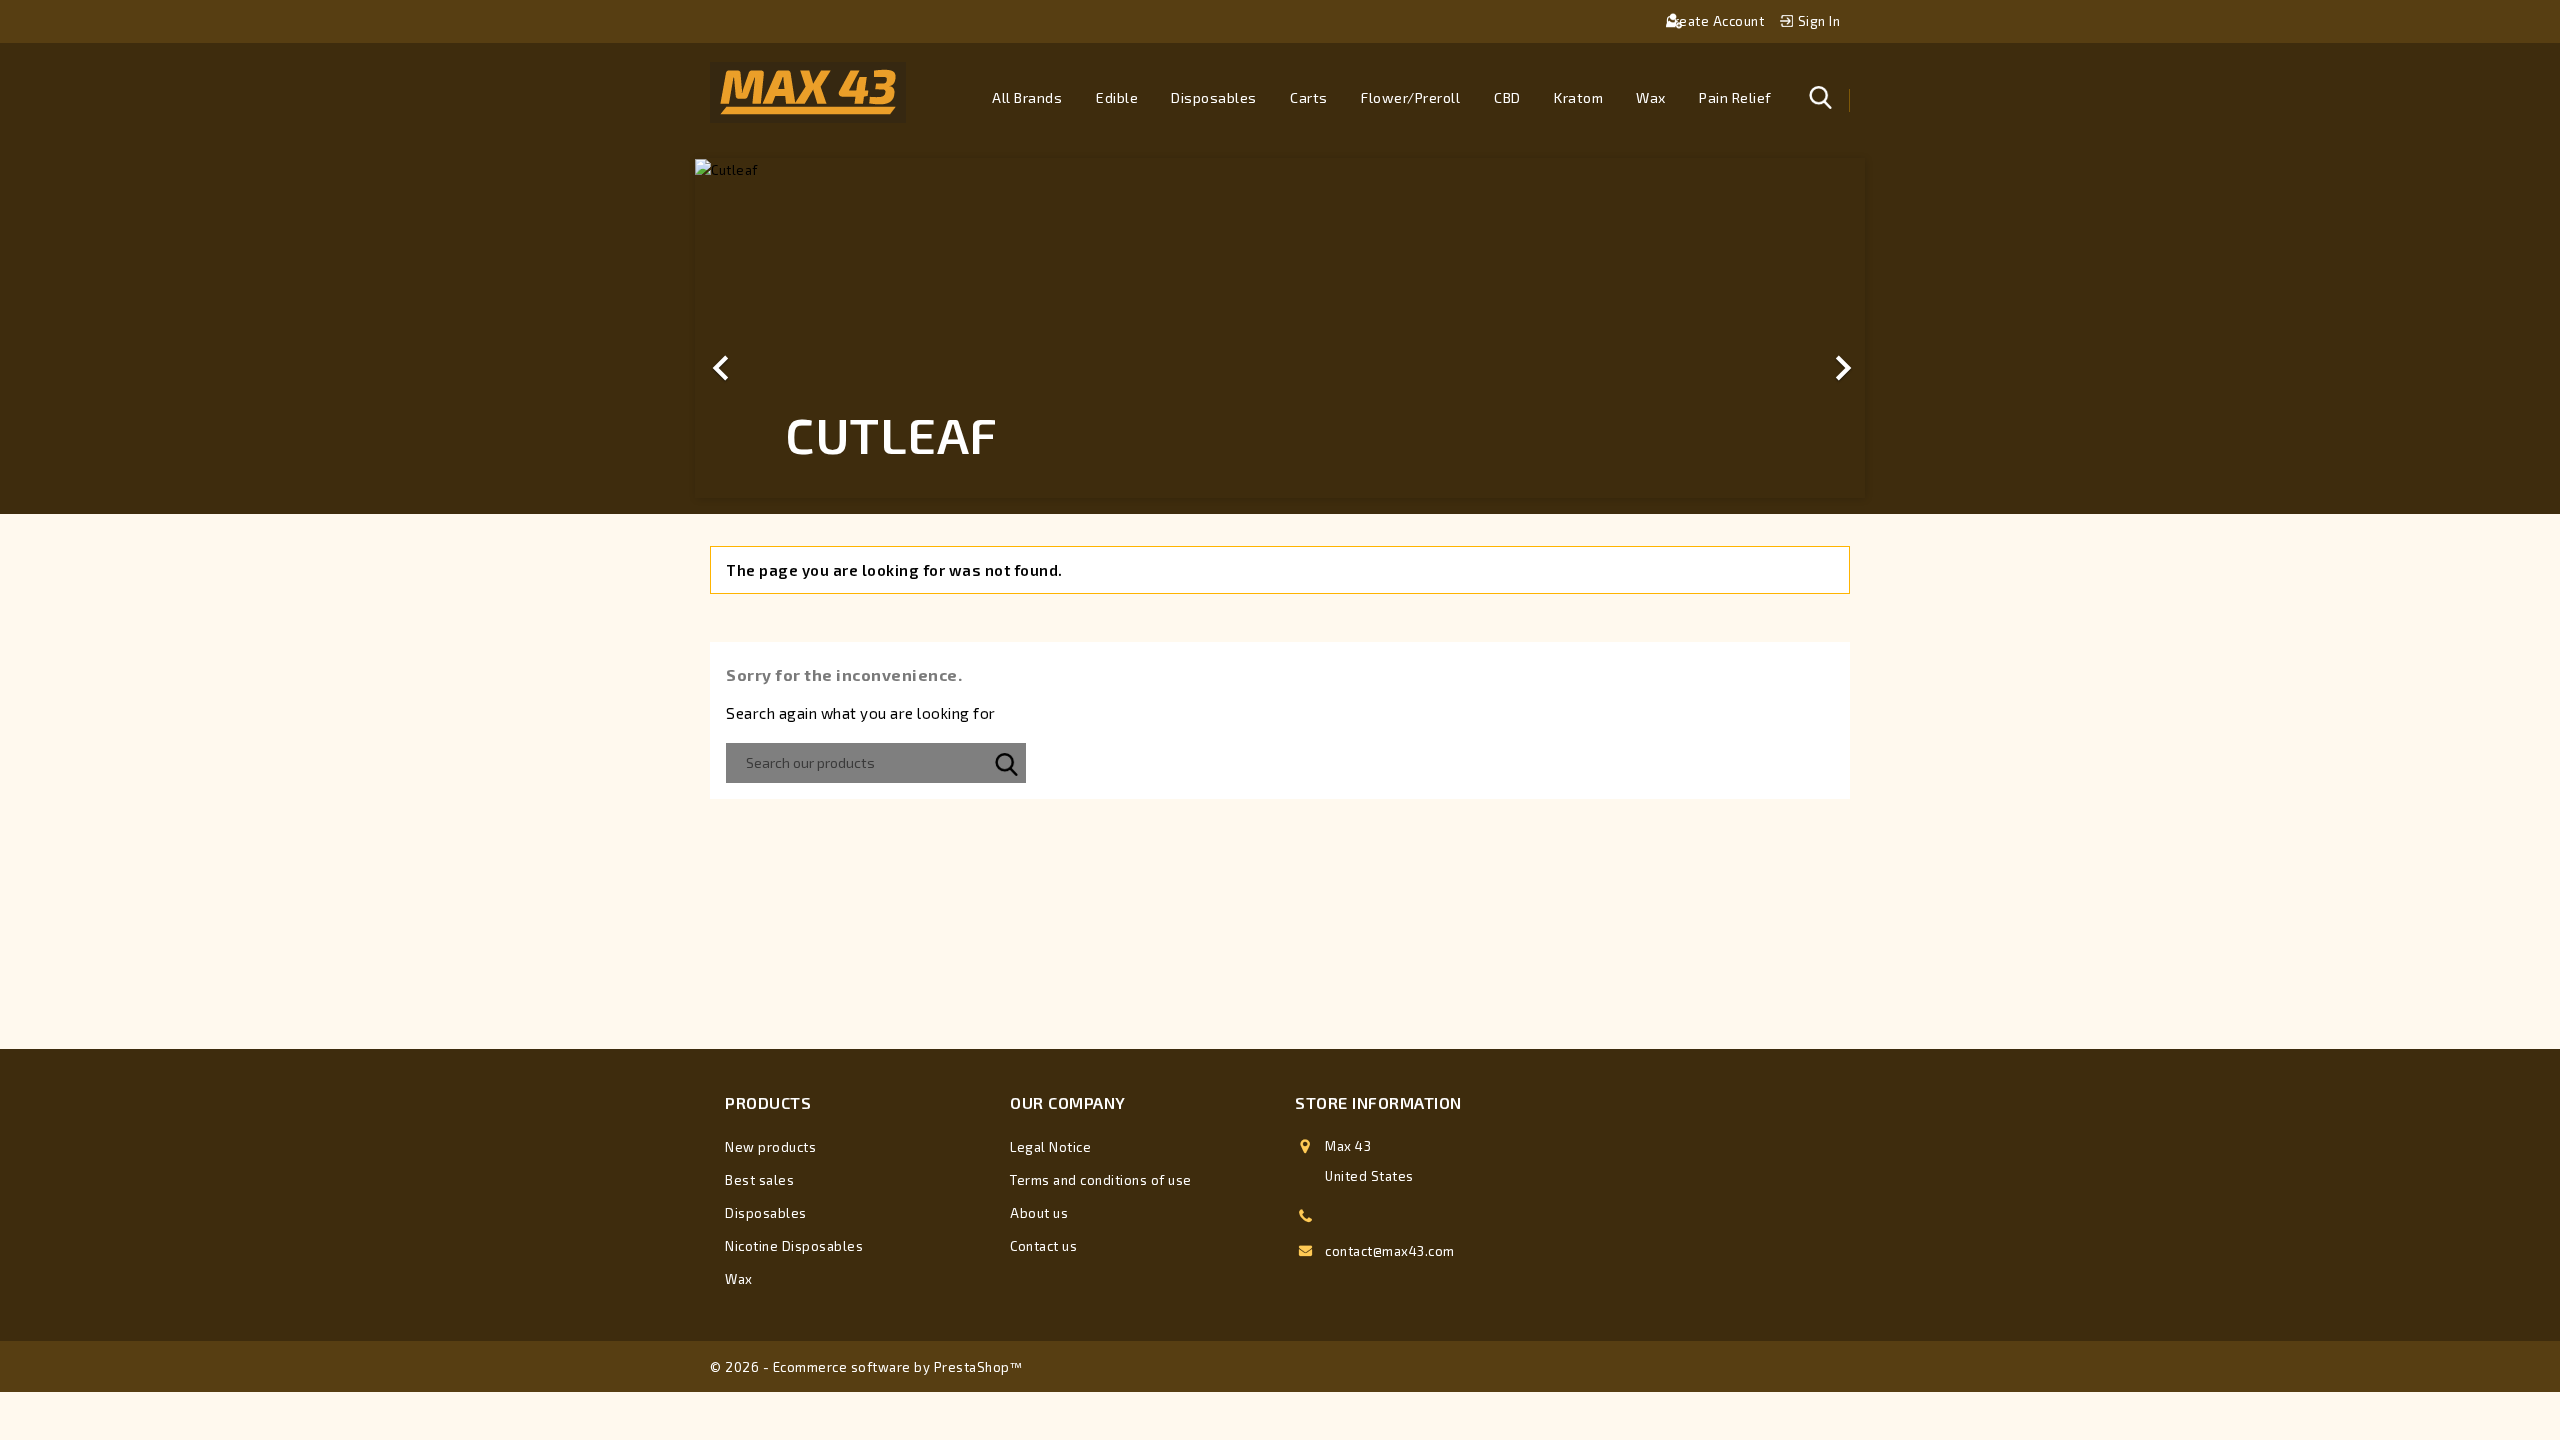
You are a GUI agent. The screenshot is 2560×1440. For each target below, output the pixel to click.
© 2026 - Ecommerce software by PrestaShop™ (866, 1367)
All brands (1027, 97)
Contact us (1043, 1246)
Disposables (1214, 97)
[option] (1280, 328)
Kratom (1578, 97)
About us (1039, 1213)
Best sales (759, 1180)
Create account (1717, 21)
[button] (783, 328)
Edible (1117, 97)
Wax (1651, 97)
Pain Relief (1735, 97)
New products (770, 1147)
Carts (1309, 97)
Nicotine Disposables (794, 1246)
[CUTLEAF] (1280, 170)
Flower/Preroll (1410, 97)
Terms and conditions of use (1101, 1180)
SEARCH (1006, 763)
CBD (1507, 97)
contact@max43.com (1390, 1251)
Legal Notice (1050, 1147)
